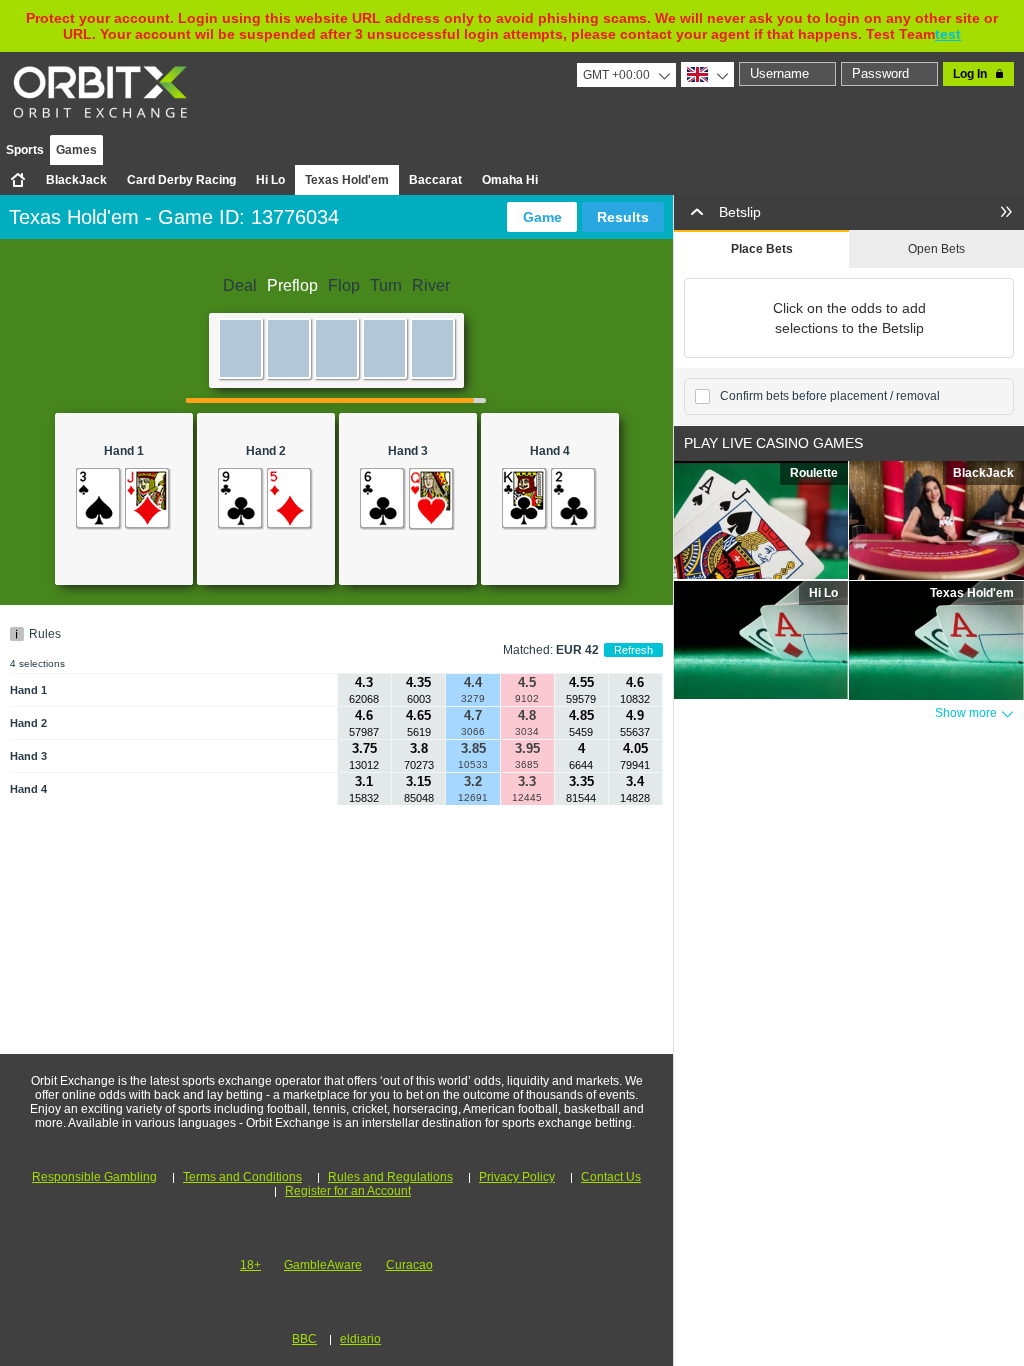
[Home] (18, 180)
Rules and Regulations (390, 1177)
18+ (250, 1265)
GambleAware (323, 1265)
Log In (970, 74)
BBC (304, 1339)
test (948, 34)
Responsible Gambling (94, 1177)
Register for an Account (348, 1191)
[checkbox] (702, 396)
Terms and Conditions (242, 1177)
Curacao (409, 1265)
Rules (45, 634)
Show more (966, 713)
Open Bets (936, 249)
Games (76, 150)
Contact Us (611, 1177)
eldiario (360, 1339)
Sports (25, 150)
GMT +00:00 (616, 75)
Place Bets (762, 249)
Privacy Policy (517, 1177)
